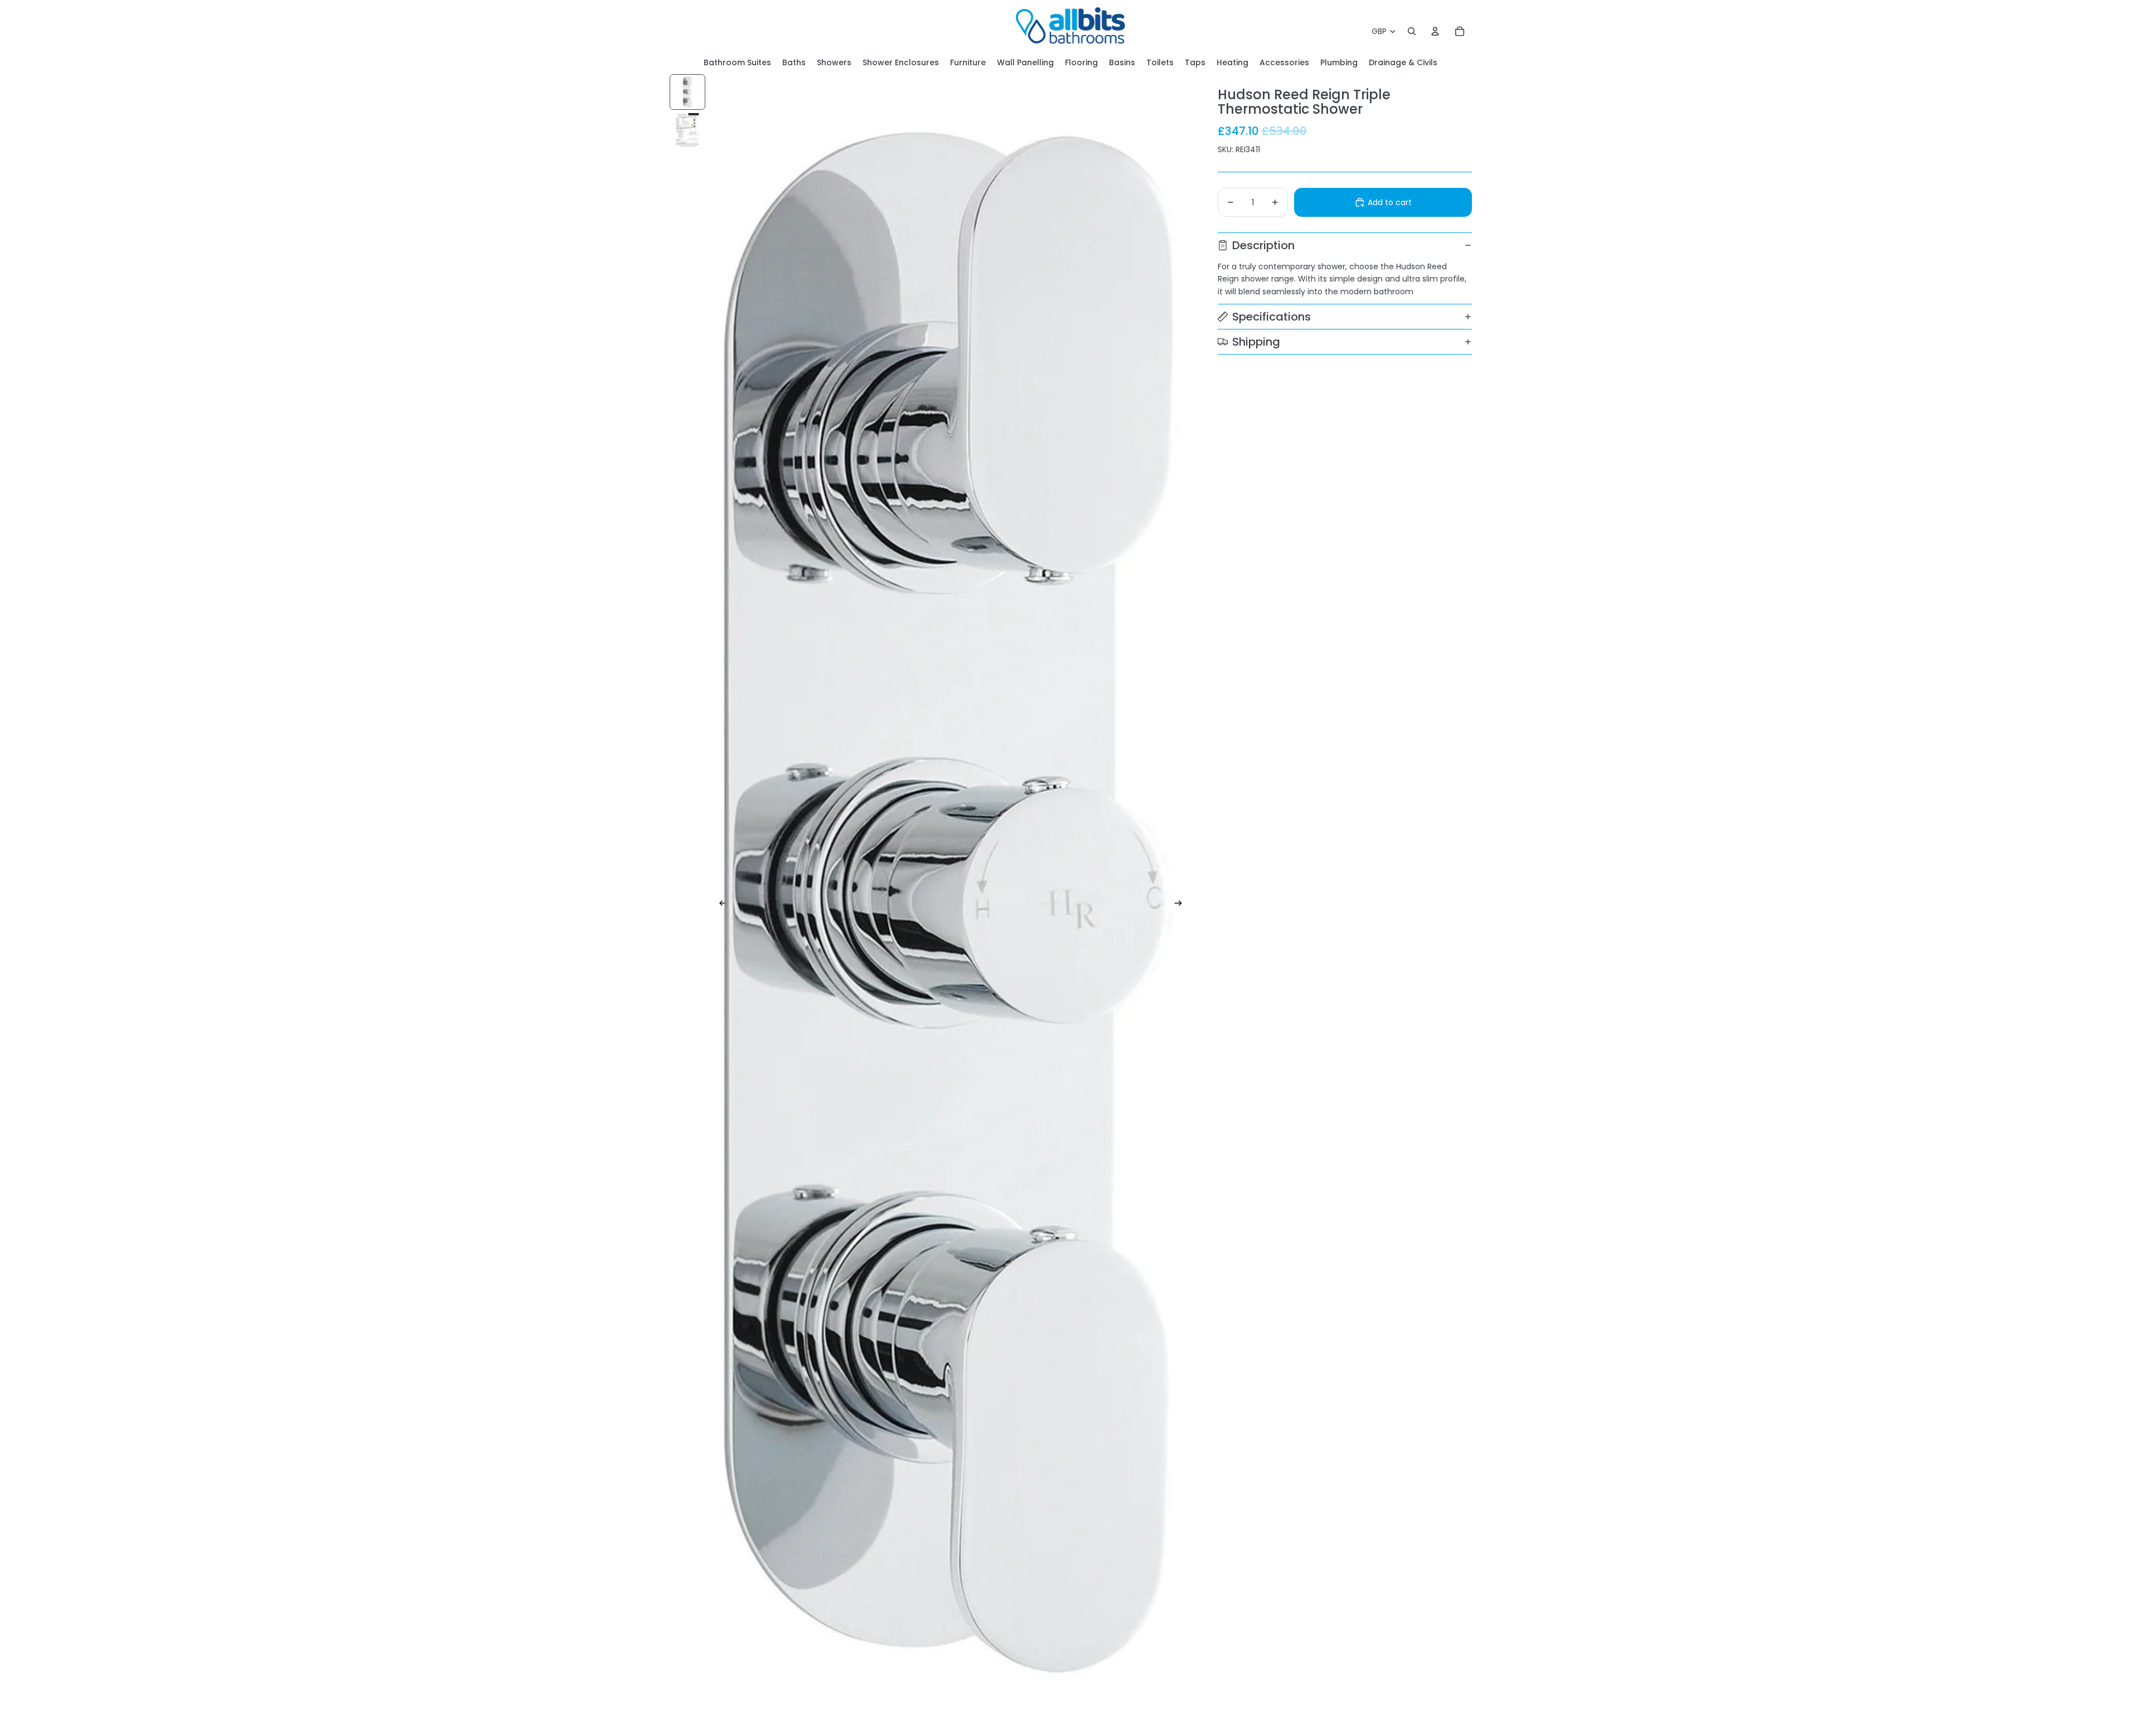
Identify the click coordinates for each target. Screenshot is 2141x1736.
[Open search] (1412, 31)
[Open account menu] (1435, 31)
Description (1263, 245)
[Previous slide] (720, 905)
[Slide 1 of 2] (687, 92)
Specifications (1271, 317)
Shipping (1256, 342)
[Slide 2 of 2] (687, 130)
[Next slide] (1182, 905)
